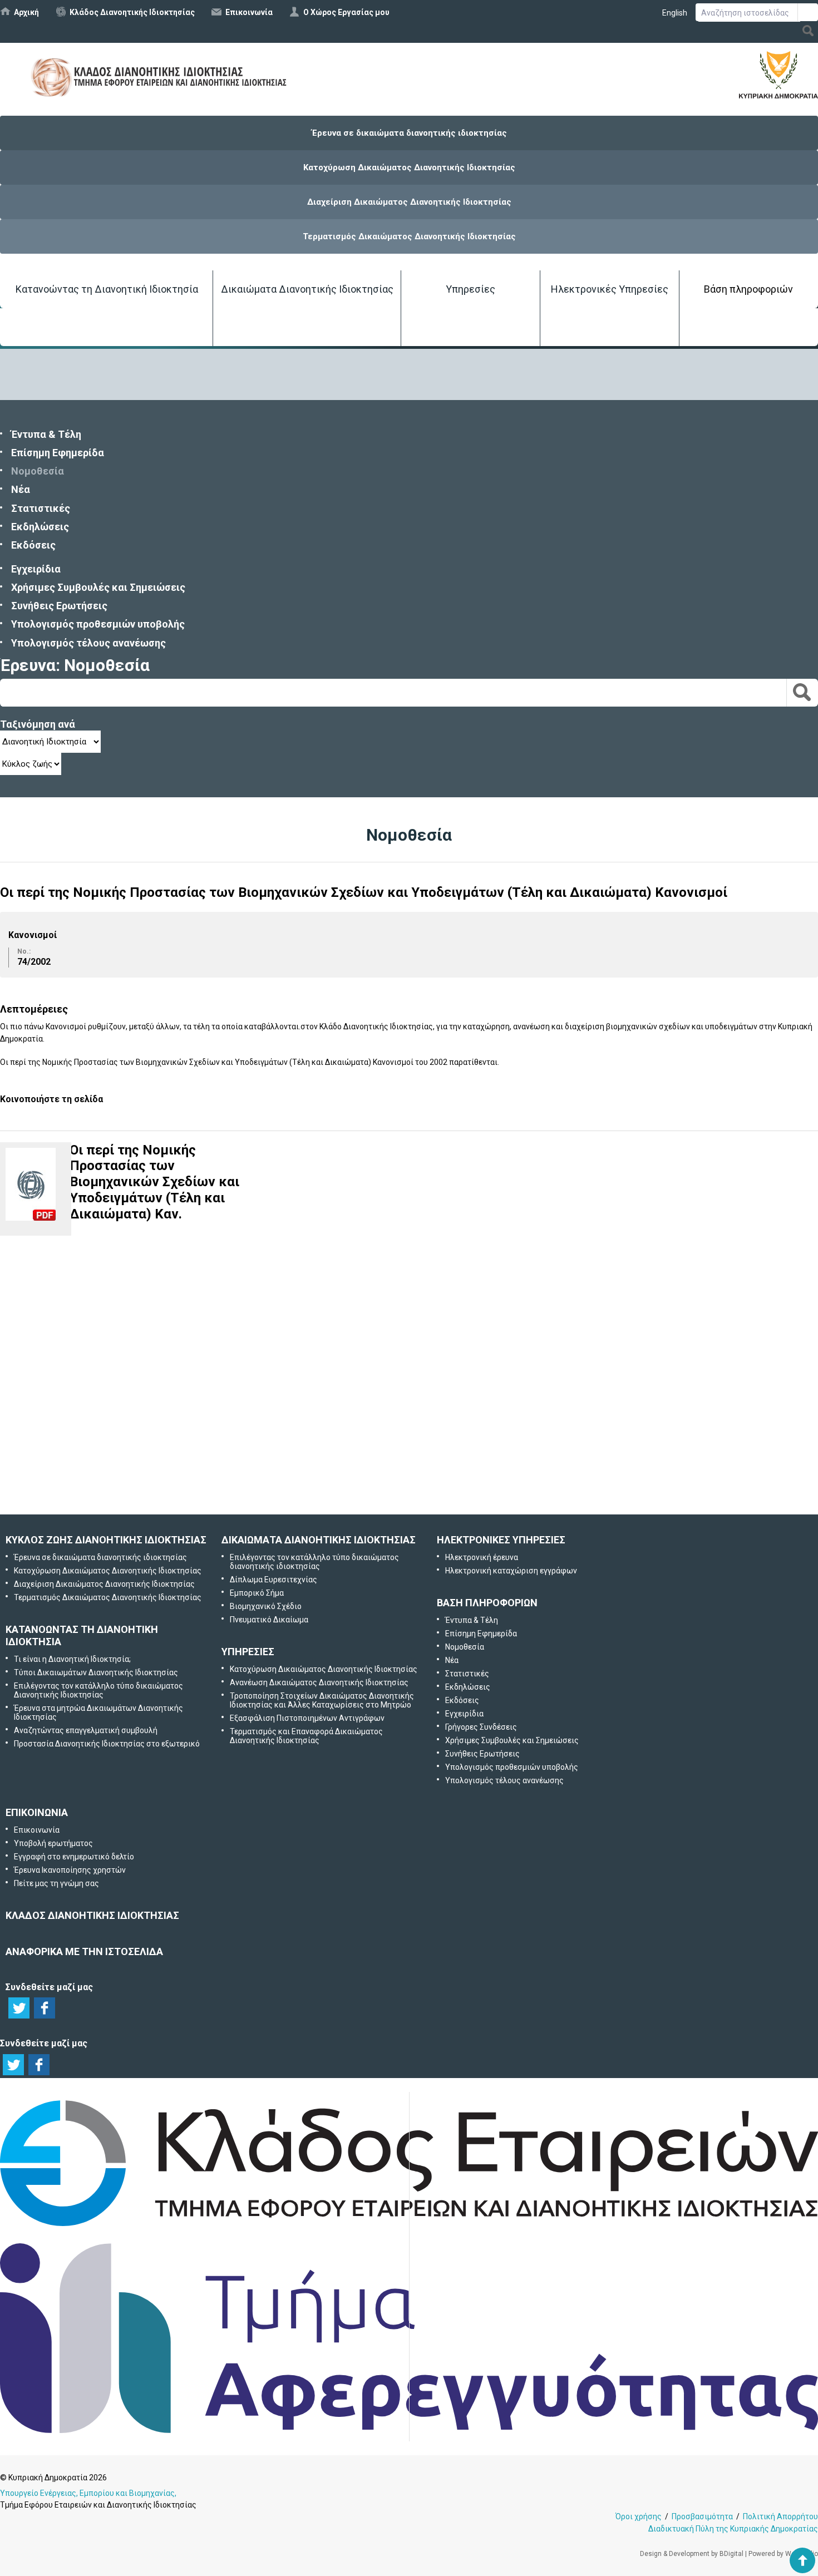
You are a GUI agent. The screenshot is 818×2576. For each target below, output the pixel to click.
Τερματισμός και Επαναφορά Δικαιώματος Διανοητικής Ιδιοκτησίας (306, 1736)
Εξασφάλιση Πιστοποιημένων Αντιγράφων (307, 1718)
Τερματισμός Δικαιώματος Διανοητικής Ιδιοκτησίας (409, 236)
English (675, 13)
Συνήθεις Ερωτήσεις (59, 606)
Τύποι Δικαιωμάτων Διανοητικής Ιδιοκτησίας (96, 1672)
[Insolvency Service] (409, 2430)
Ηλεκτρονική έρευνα (482, 1557)
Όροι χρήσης (639, 2516)
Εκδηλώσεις (40, 527)
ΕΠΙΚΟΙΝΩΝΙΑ (37, 1812)
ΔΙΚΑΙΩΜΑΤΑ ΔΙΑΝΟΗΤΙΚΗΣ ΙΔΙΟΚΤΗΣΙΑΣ (319, 1540)
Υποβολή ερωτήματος (409, 1310)
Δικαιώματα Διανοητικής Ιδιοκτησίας (307, 289)
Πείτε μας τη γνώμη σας (425, 1485)
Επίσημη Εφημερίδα (58, 453)
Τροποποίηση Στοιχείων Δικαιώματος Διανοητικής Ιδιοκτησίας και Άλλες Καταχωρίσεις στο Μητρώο (322, 1700)
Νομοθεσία (38, 471)
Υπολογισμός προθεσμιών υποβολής (98, 624)
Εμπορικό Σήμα (257, 1593)
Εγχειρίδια (36, 569)
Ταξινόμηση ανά (38, 724)
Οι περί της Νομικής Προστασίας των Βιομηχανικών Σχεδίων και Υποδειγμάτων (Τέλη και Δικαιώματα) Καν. (154, 1182)
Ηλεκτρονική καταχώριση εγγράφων (511, 1571)
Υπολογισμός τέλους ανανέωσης (88, 643)
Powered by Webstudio (783, 2554)
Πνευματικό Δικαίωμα (269, 1620)
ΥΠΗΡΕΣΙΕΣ (248, 1652)
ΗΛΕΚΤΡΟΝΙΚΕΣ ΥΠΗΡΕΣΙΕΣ (501, 1540)
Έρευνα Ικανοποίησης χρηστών (412, 1426)
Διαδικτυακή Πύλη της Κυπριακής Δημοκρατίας (733, 2529)
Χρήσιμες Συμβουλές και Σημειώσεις (98, 587)
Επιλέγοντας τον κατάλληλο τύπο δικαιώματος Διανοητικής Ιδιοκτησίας (98, 1690)
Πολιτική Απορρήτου (780, 2516)
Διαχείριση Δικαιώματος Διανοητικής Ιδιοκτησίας (409, 202)
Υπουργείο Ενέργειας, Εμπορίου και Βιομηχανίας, (88, 2493)
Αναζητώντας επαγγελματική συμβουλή (86, 1730)
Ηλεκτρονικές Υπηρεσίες (610, 289)
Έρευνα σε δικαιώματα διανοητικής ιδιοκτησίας (409, 133)
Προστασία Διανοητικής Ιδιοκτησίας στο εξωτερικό (107, 1744)
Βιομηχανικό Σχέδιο (266, 1606)
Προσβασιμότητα (702, 2516)
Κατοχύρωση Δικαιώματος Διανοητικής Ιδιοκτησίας (409, 167)
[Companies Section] (409, 2227)
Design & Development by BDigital (692, 2554)
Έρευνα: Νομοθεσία (75, 665)
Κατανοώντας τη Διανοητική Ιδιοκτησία (107, 289)
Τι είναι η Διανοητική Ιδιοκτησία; (72, 1659)
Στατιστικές (41, 508)
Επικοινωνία (249, 12)
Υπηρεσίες (470, 289)
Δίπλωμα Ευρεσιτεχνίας (274, 1580)
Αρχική (26, 12)
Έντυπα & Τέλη (46, 434)
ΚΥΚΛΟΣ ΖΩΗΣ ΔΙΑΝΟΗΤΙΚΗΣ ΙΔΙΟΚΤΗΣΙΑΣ (106, 1540)
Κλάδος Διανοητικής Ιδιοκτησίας (132, 12)
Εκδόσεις (33, 545)
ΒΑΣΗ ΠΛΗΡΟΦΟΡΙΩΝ (487, 1603)
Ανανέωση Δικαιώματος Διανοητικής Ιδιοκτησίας (319, 1682)
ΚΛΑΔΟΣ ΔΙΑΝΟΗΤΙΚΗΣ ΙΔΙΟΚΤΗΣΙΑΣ (92, 1915)
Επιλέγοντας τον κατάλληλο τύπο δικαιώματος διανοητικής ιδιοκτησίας (314, 1562)
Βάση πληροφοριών (748, 289)
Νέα (21, 489)
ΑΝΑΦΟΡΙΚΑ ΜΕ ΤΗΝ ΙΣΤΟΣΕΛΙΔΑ (84, 1951)
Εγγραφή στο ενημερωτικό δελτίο (410, 1368)
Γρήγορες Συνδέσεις (481, 1727)
